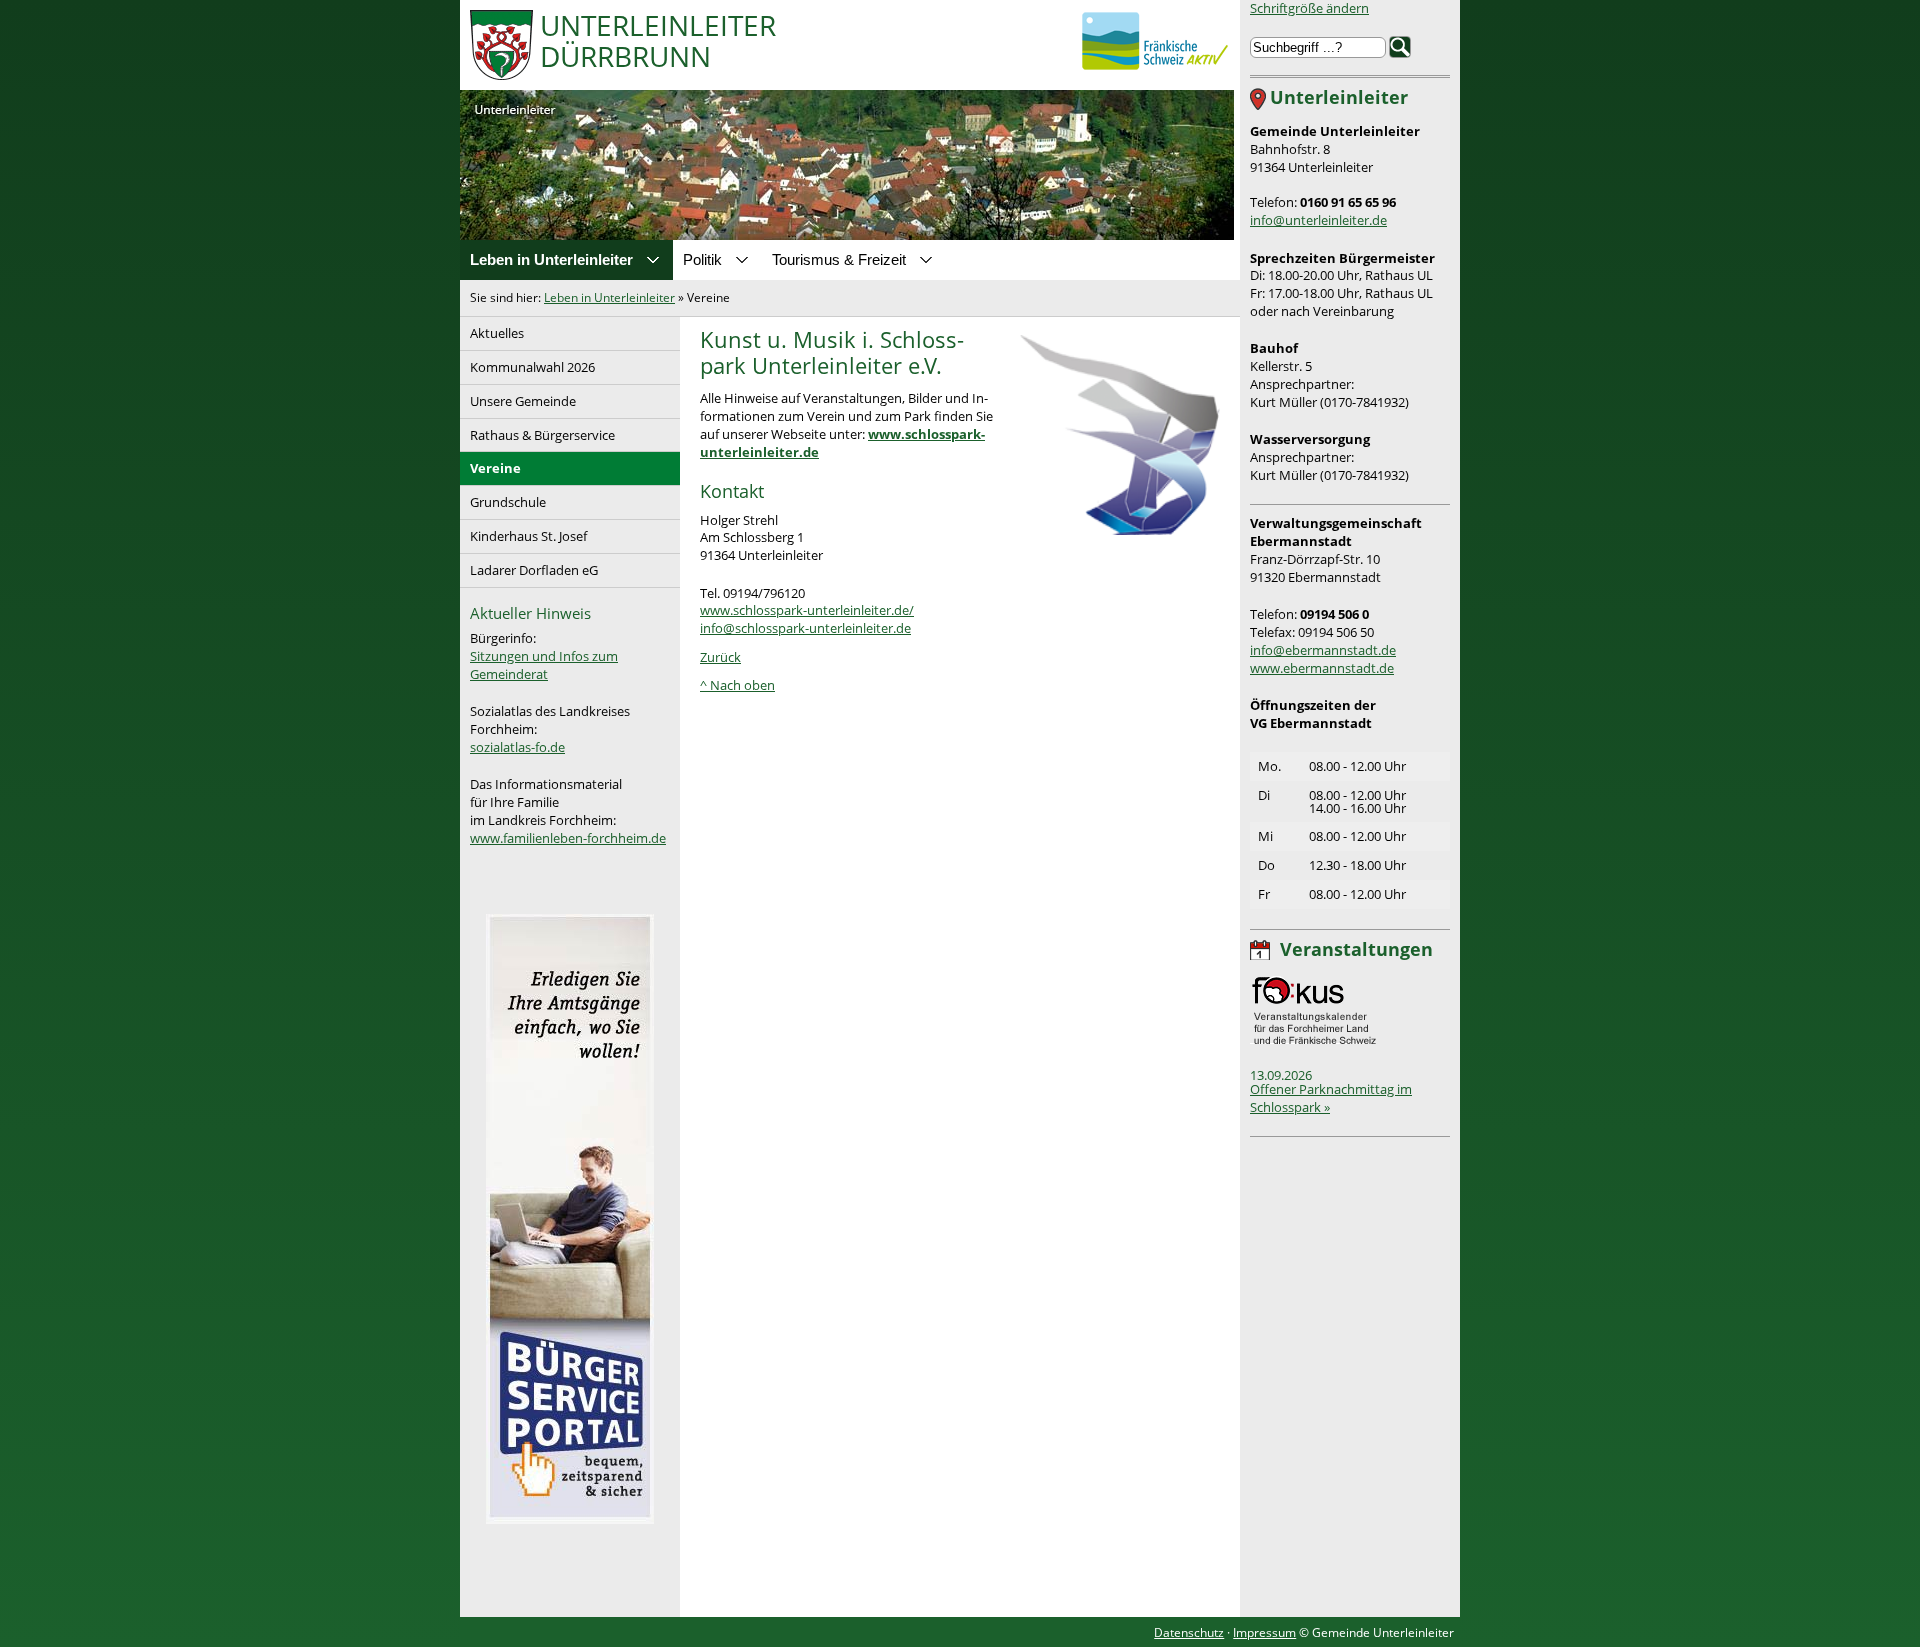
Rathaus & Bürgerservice (537, 431)
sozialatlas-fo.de (517, 747)
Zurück (720, 657)
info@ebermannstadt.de (1323, 650)
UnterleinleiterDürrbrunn (658, 42)
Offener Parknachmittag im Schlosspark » (1331, 1098)
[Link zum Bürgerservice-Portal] (570, 1519)
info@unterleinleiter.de (1318, 220)
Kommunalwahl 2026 (527, 363)
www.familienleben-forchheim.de (568, 838)
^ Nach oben (737, 685)
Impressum (1264, 1632)
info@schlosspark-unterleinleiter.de (805, 628)
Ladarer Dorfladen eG (529, 566)
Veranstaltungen (1356, 949)
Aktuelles (492, 329)
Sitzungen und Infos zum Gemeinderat (544, 665)
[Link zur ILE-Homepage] (1155, 41)
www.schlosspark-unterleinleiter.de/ (807, 610)
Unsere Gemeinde (518, 397)
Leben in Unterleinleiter (609, 297)
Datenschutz (1189, 1632)
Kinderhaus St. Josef (523, 532)
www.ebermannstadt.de (1322, 668)
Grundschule (503, 498)
